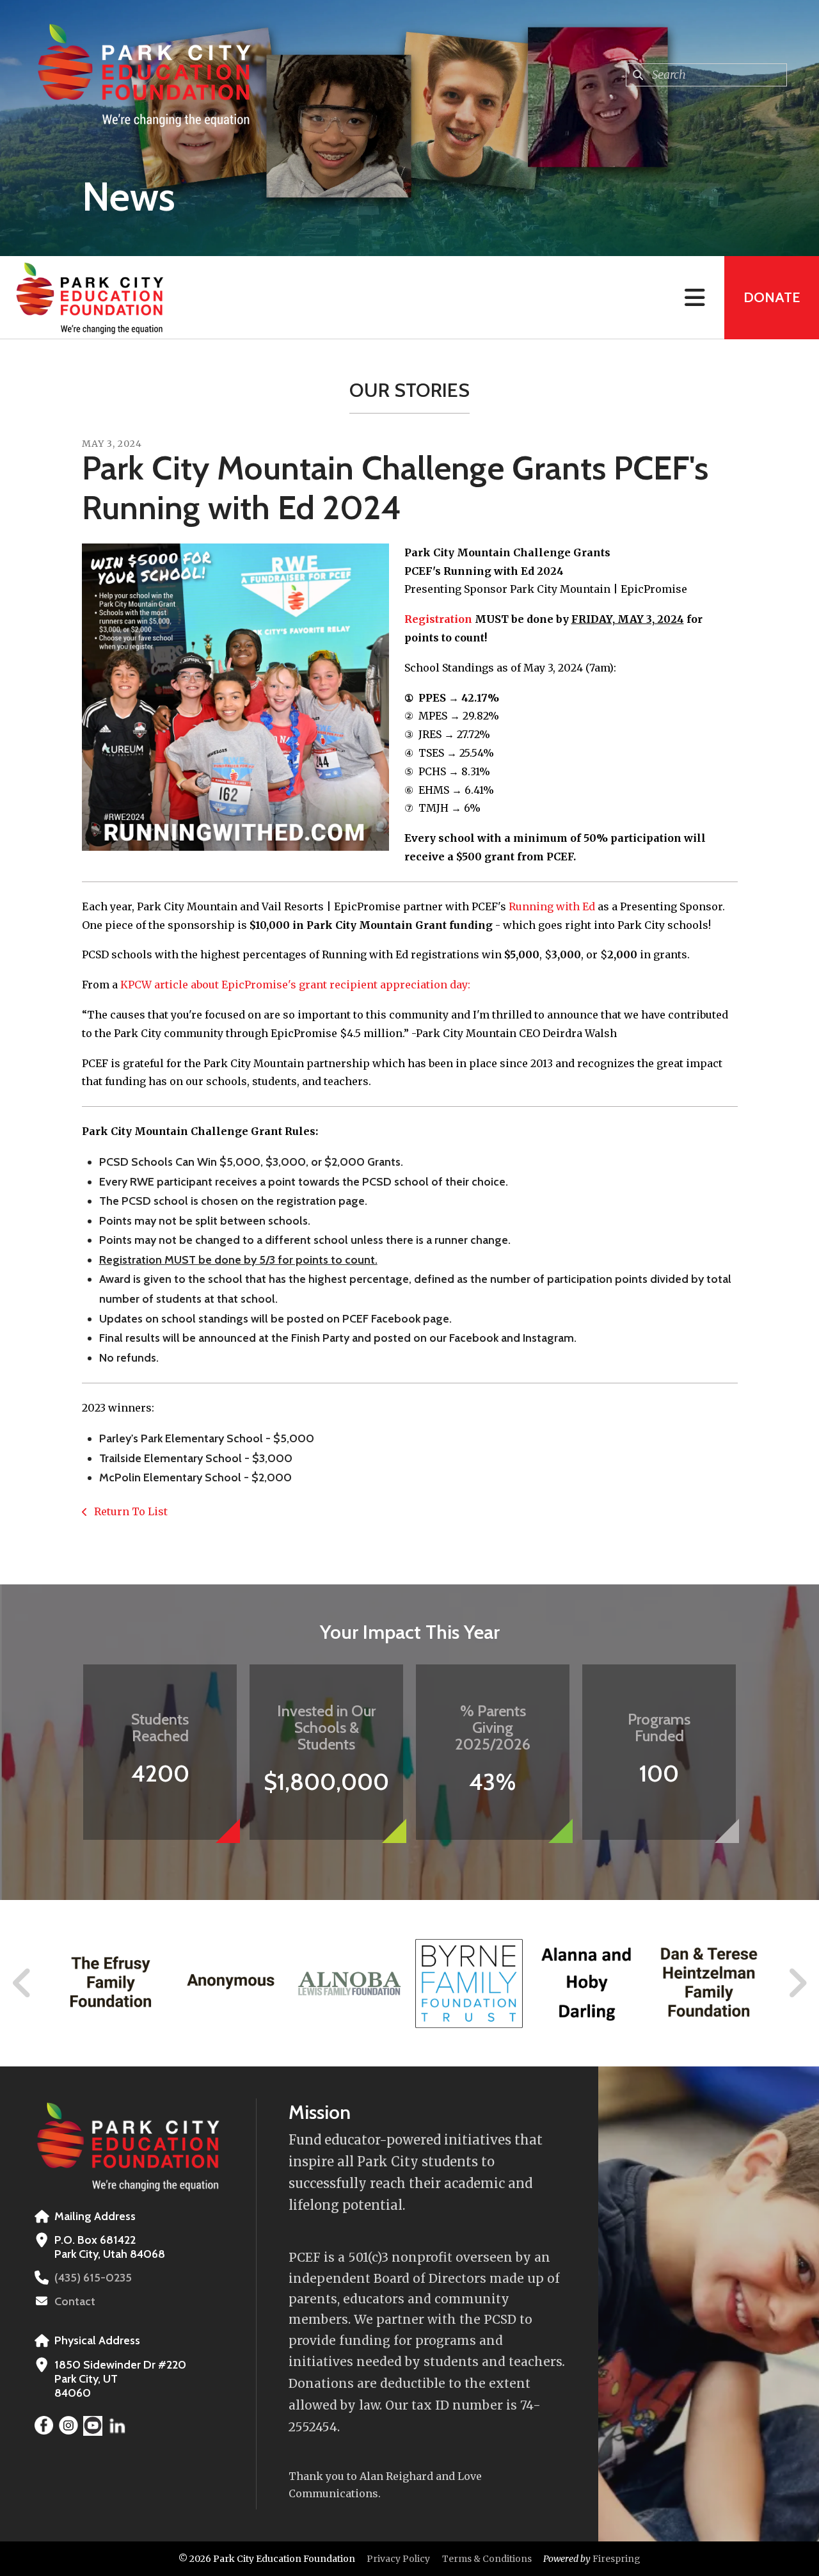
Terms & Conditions (487, 2559)
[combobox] (706, 75)
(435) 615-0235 (93, 2278)
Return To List (130, 1511)
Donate (772, 297)
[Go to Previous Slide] (22, 1983)
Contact (75, 2301)
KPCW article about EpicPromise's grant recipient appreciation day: (295, 985)
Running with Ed (552, 906)
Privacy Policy (398, 2559)
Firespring (616, 2559)
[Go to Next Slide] (797, 1983)
